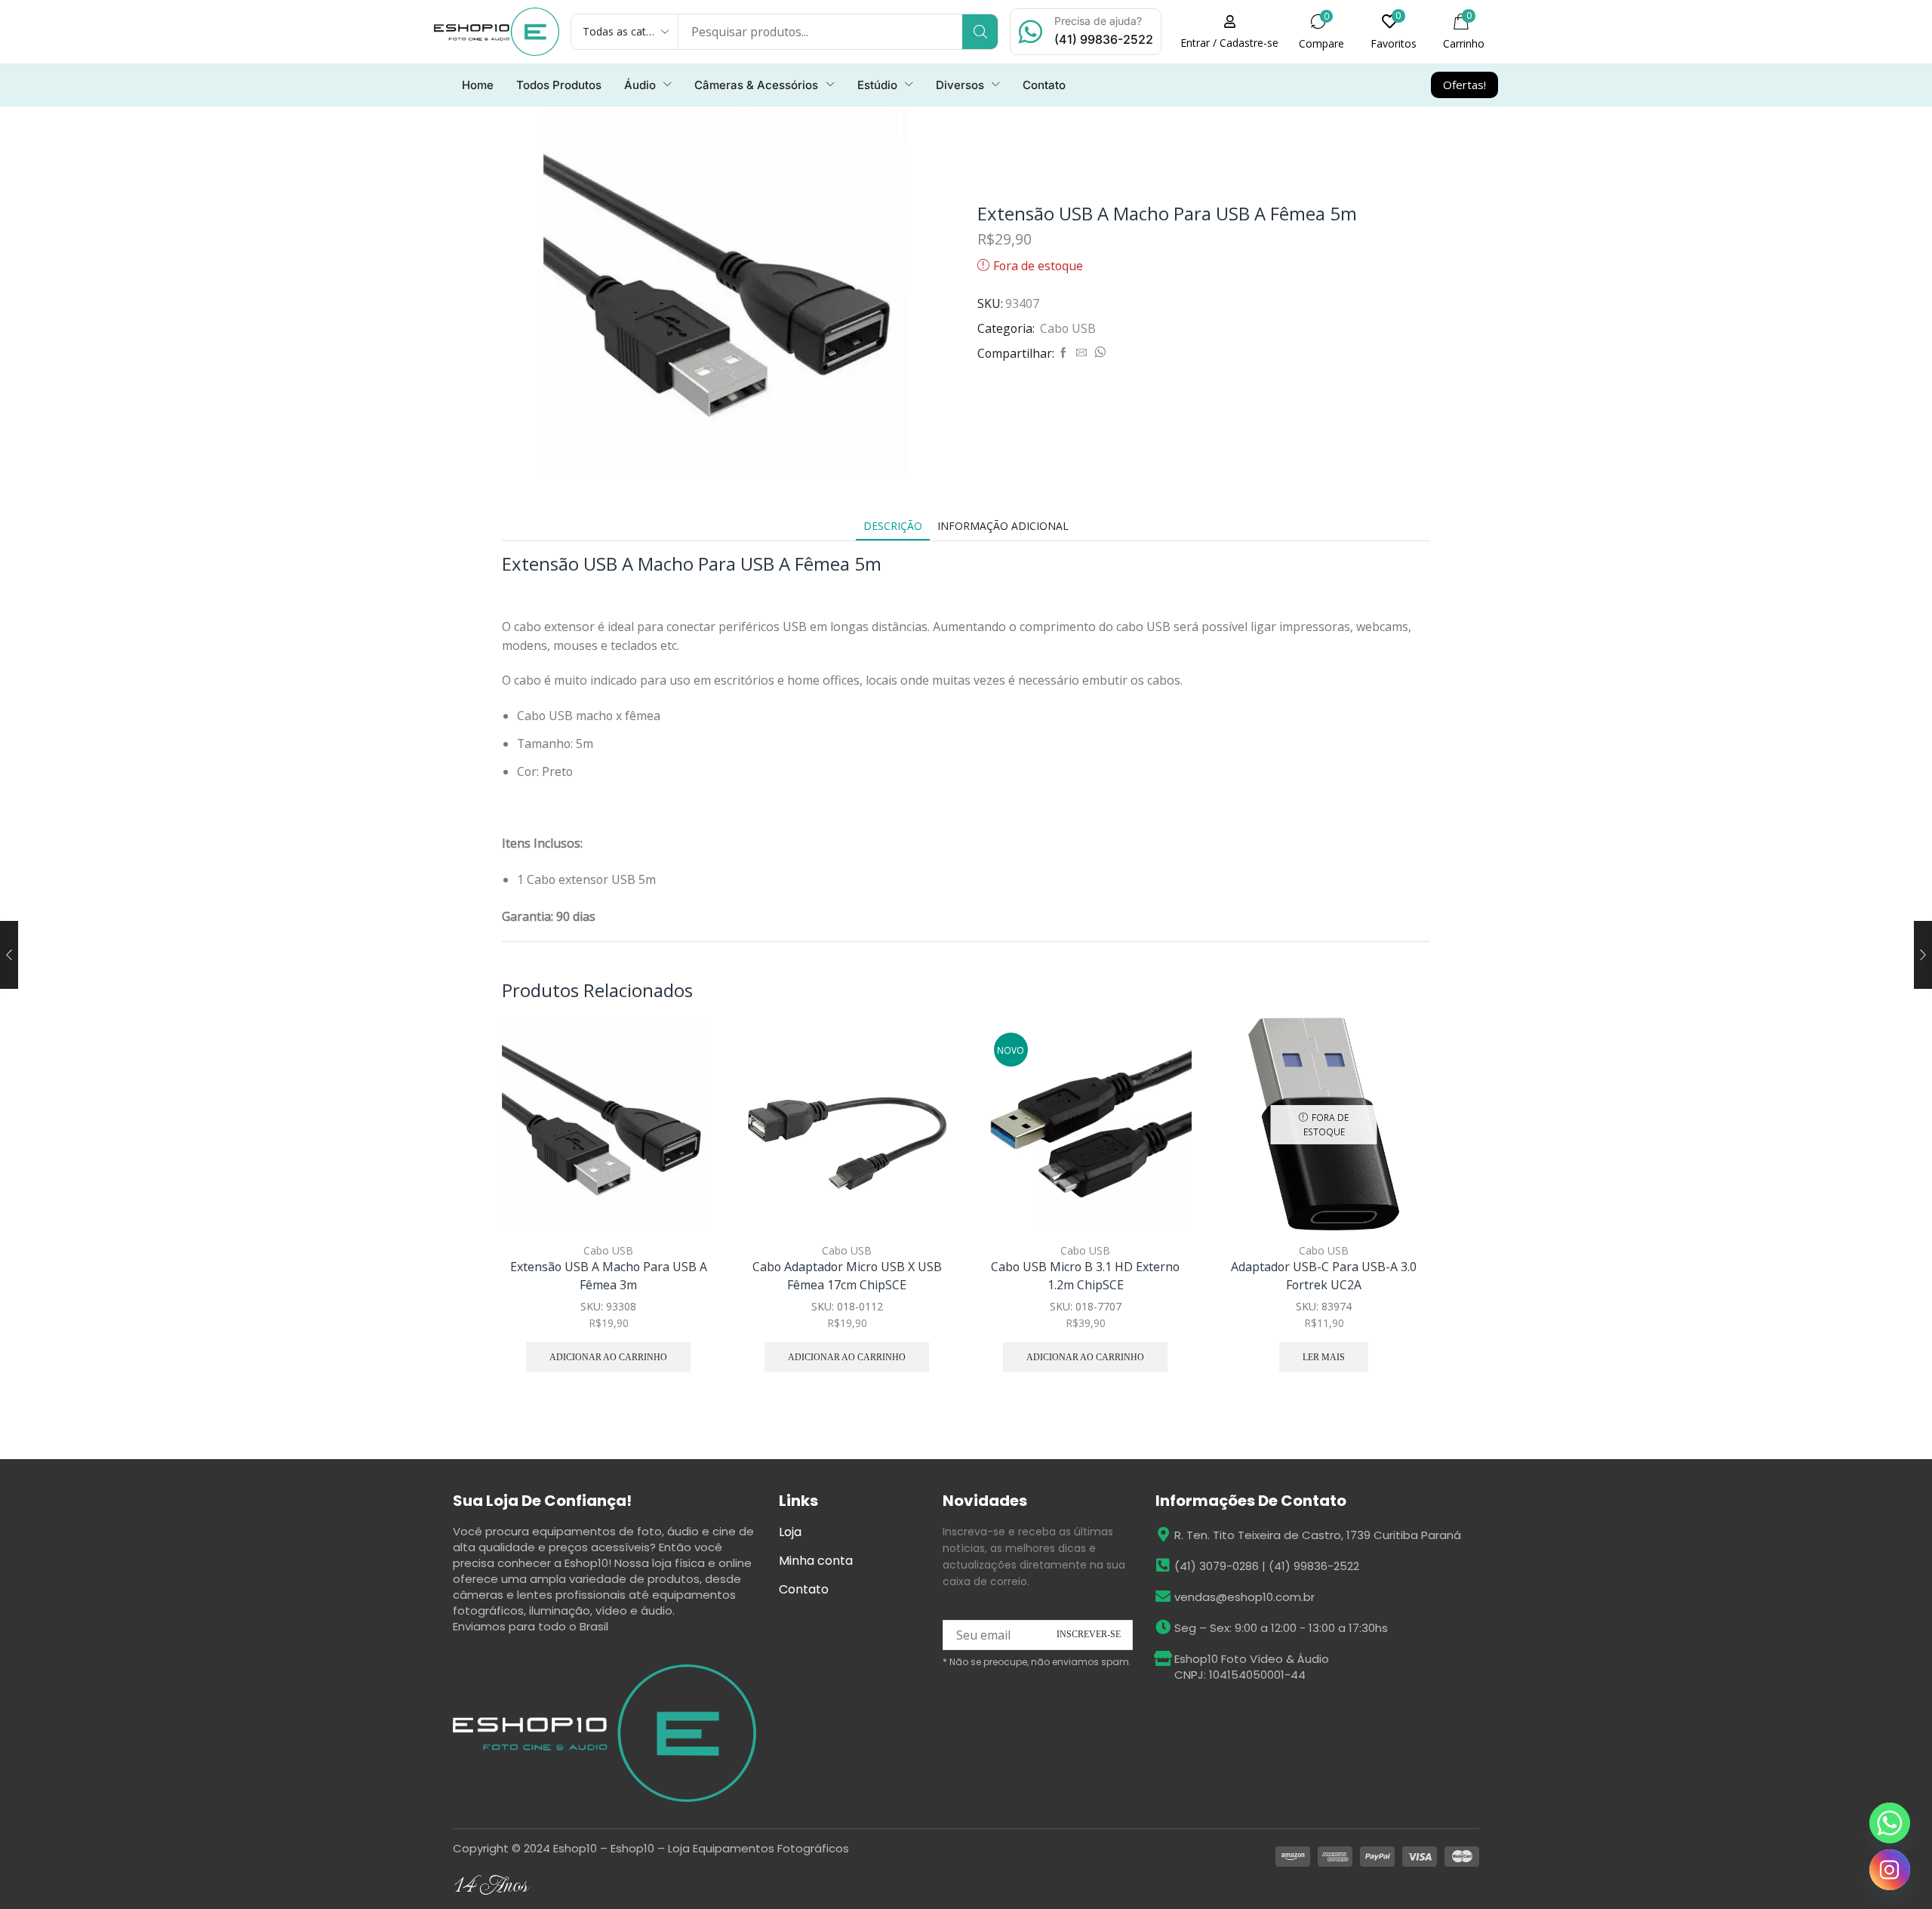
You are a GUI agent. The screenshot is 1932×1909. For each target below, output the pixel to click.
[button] (1229, 32)
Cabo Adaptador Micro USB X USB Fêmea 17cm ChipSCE (847, 1276)
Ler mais (1324, 1357)
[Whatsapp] (1890, 1823)
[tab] (893, 526)
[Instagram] (1890, 1870)
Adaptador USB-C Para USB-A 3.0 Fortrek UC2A (1324, 1276)
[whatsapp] (1098, 353)
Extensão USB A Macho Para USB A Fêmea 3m (609, 1276)
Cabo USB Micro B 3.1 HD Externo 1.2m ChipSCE (1085, 1276)
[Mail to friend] (1081, 353)
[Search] (980, 32)
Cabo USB (1068, 328)
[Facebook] (1063, 353)
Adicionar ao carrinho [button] (686, 1165)
